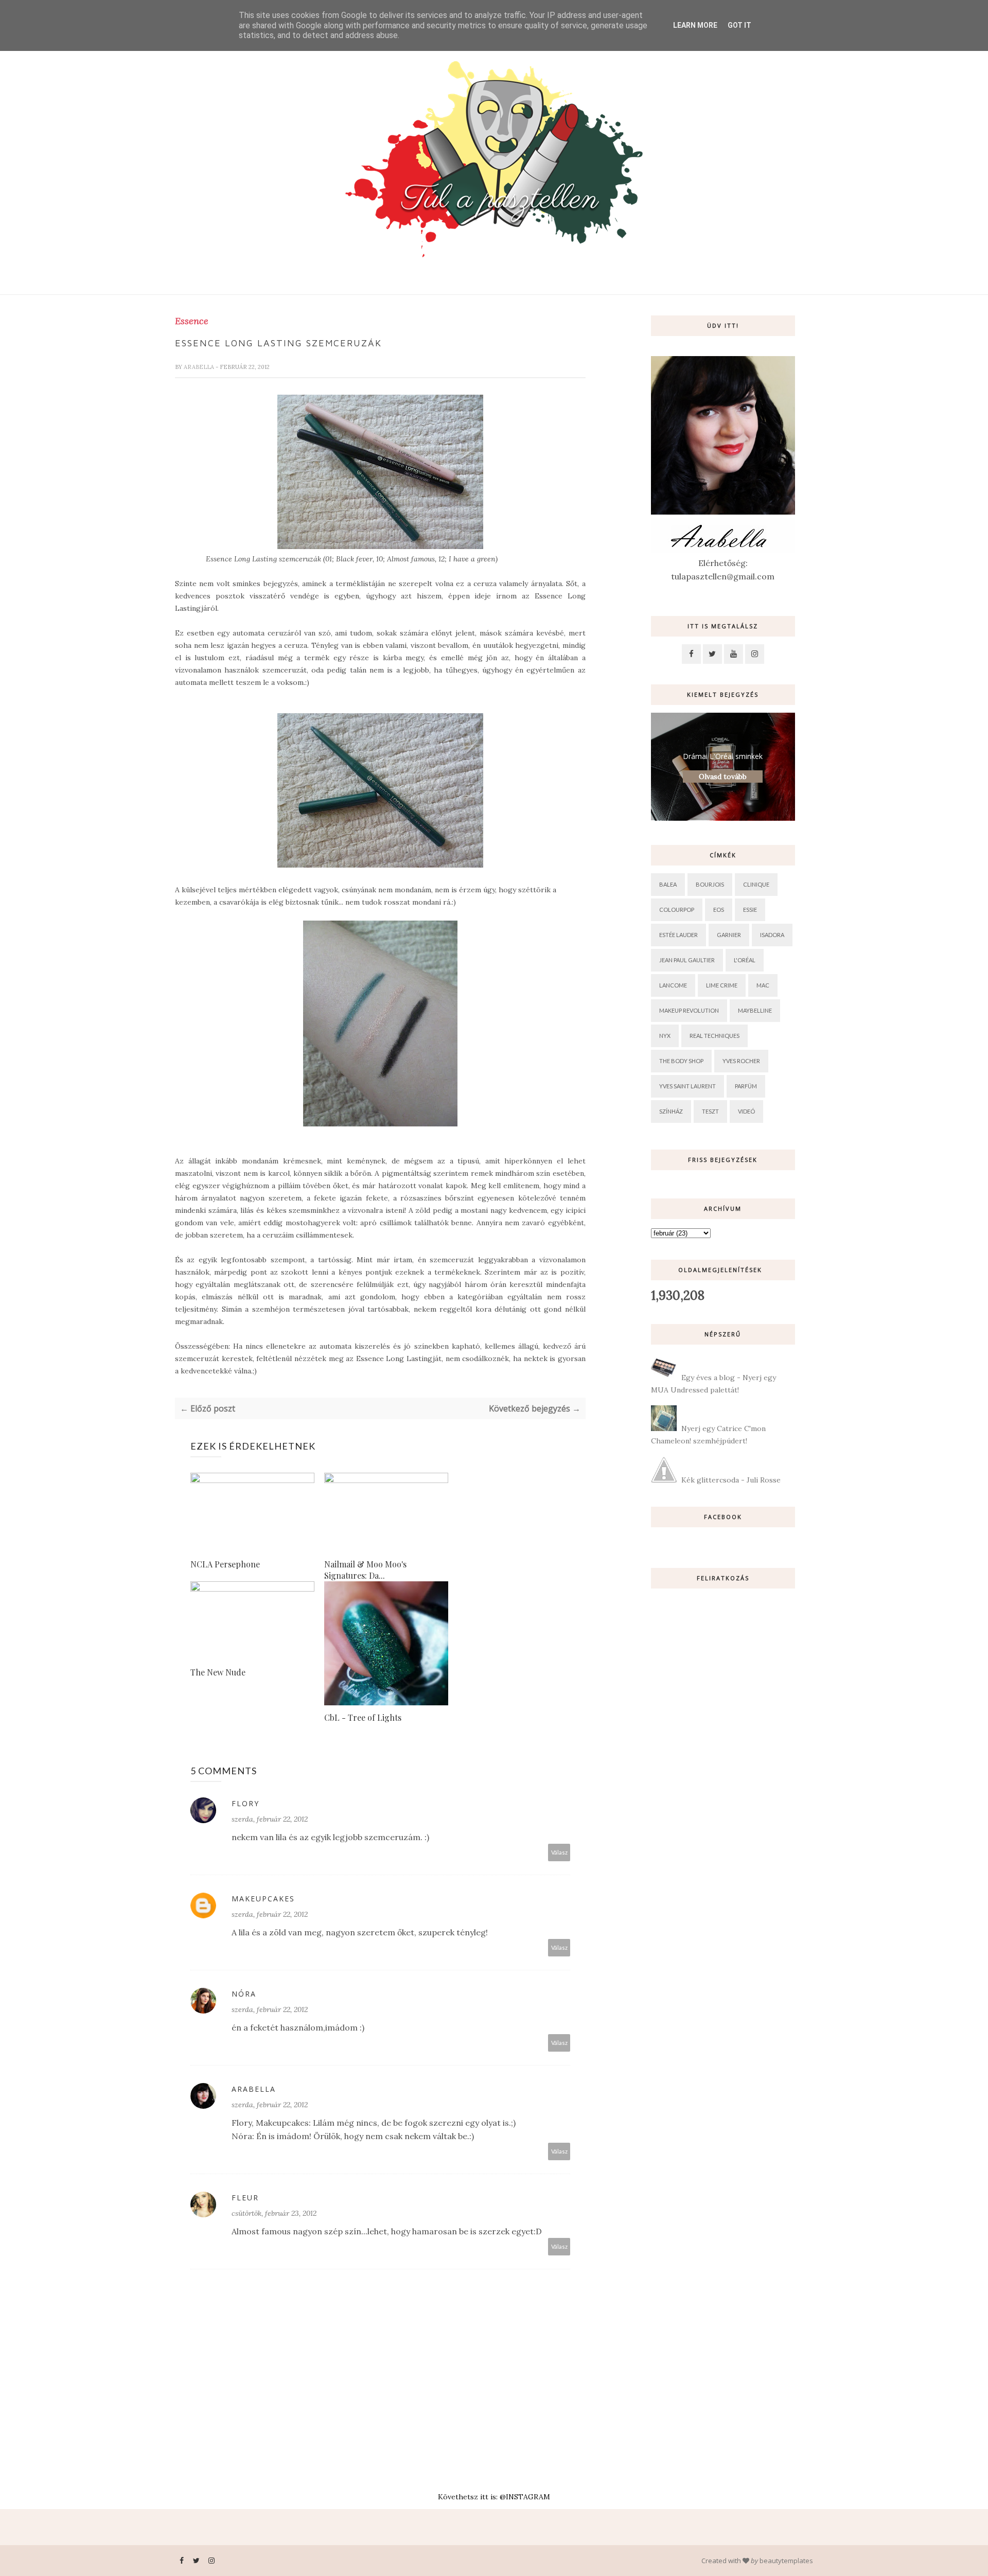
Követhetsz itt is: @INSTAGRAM (494, 2497)
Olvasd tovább (723, 777)
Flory (245, 1803)
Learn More (695, 25)
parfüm (746, 1086)
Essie (750, 910)
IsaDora (772, 935)
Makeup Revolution (689, 1010)
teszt (710, 1111)
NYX (665, 1036)
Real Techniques (714, 1036)
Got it (739, 25)
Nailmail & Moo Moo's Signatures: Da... (365, 1570)
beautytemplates (786, 2561)
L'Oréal (745, 960)
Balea (668, 884)
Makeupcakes (263, 1899)
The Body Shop (681, 1061)
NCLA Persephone (225, 1564)
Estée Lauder (678, 935)
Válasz (559, 1852)
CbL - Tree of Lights (363, 1717)
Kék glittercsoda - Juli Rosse (731, 1480)
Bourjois (710, 884)
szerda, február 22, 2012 (270, 1819)
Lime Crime (722, 985)
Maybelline (755, 1010)
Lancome (673, 985)
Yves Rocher (741, 1061)
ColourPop (677, 910)
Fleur (245, 2198)
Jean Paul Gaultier (687, 960)
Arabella (200, 367)
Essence (192, 321)
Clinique (756, 884)
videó (746, 1111)
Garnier (729, 935)
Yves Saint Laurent (687, 1086)
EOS (719, 910)
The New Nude (218, 1672)
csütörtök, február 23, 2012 (274, 2213)
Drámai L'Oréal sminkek (723, 756)
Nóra (244, 1994)
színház (671, 1111)
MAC (763, 985)
